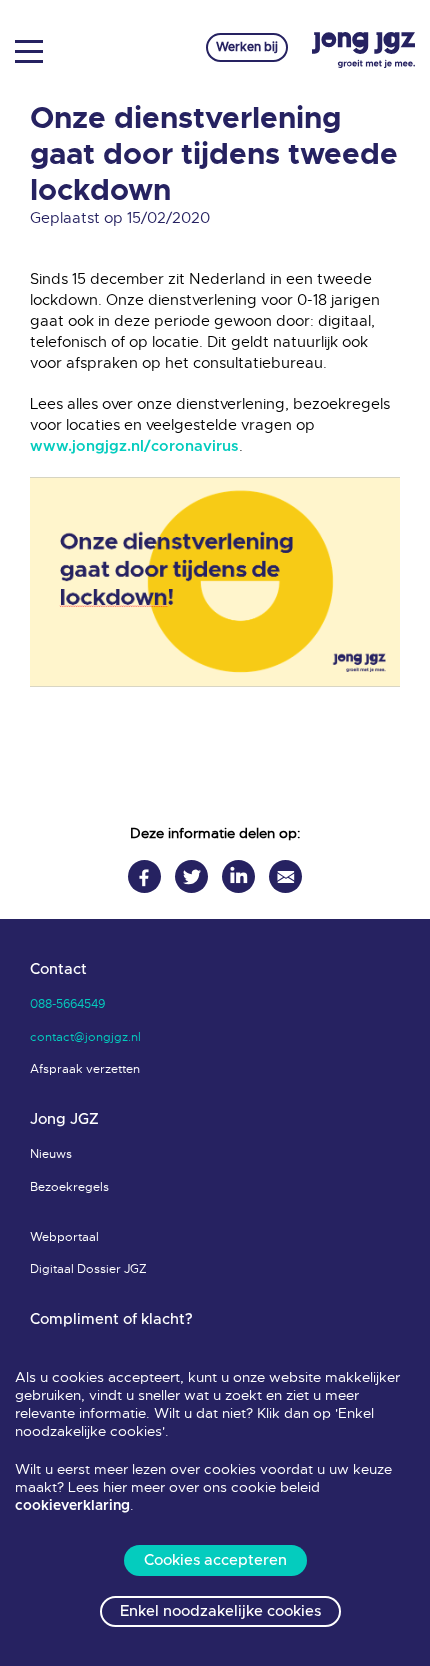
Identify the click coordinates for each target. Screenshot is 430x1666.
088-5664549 (67, 1004)
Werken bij (247, 47)
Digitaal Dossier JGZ (88, 1269)
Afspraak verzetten (85, 1069)
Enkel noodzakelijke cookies (220, 1611)
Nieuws (51, 1154)
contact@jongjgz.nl (85, 1037)
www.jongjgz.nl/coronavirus (134, 446)
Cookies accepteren (215, 1560)
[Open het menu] (36, 49)
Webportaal (64, 1237)
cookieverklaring (72, 1506)
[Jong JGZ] (363, 50)
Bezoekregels (69, 1187)
